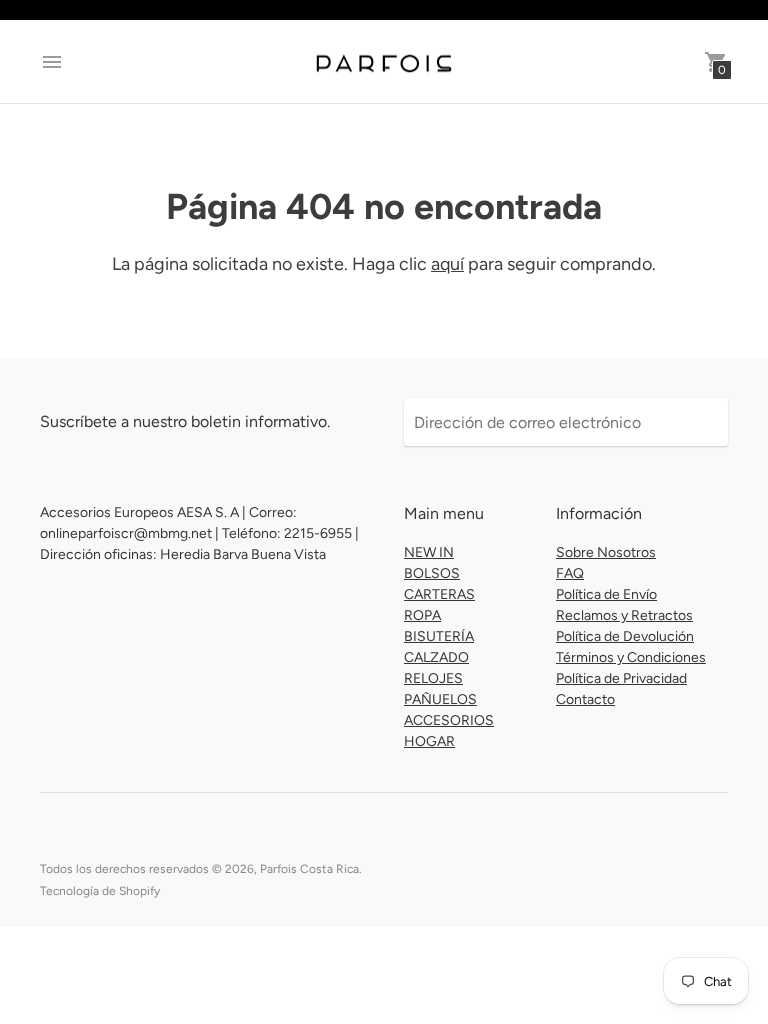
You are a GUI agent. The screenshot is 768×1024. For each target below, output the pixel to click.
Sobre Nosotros (606, 552)
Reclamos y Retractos (624, 615)
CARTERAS (439, 594)
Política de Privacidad (621, 678)
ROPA (422, 615)
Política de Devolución (625, 636)
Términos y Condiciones (631, 657)
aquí (447, 264)
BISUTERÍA (439, 636)
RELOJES (433, 678)
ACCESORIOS (449, 720)
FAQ (570, 573)
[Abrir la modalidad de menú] (52, 62)
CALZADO (436, 657)
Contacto (585, 699)
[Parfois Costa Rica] (384, 62)
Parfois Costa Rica (309, 869)
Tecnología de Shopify (100, 891)
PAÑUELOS (440, 699)
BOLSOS (432, 573)
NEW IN (429, 552)
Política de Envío (606, 594)
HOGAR (429, 741)
